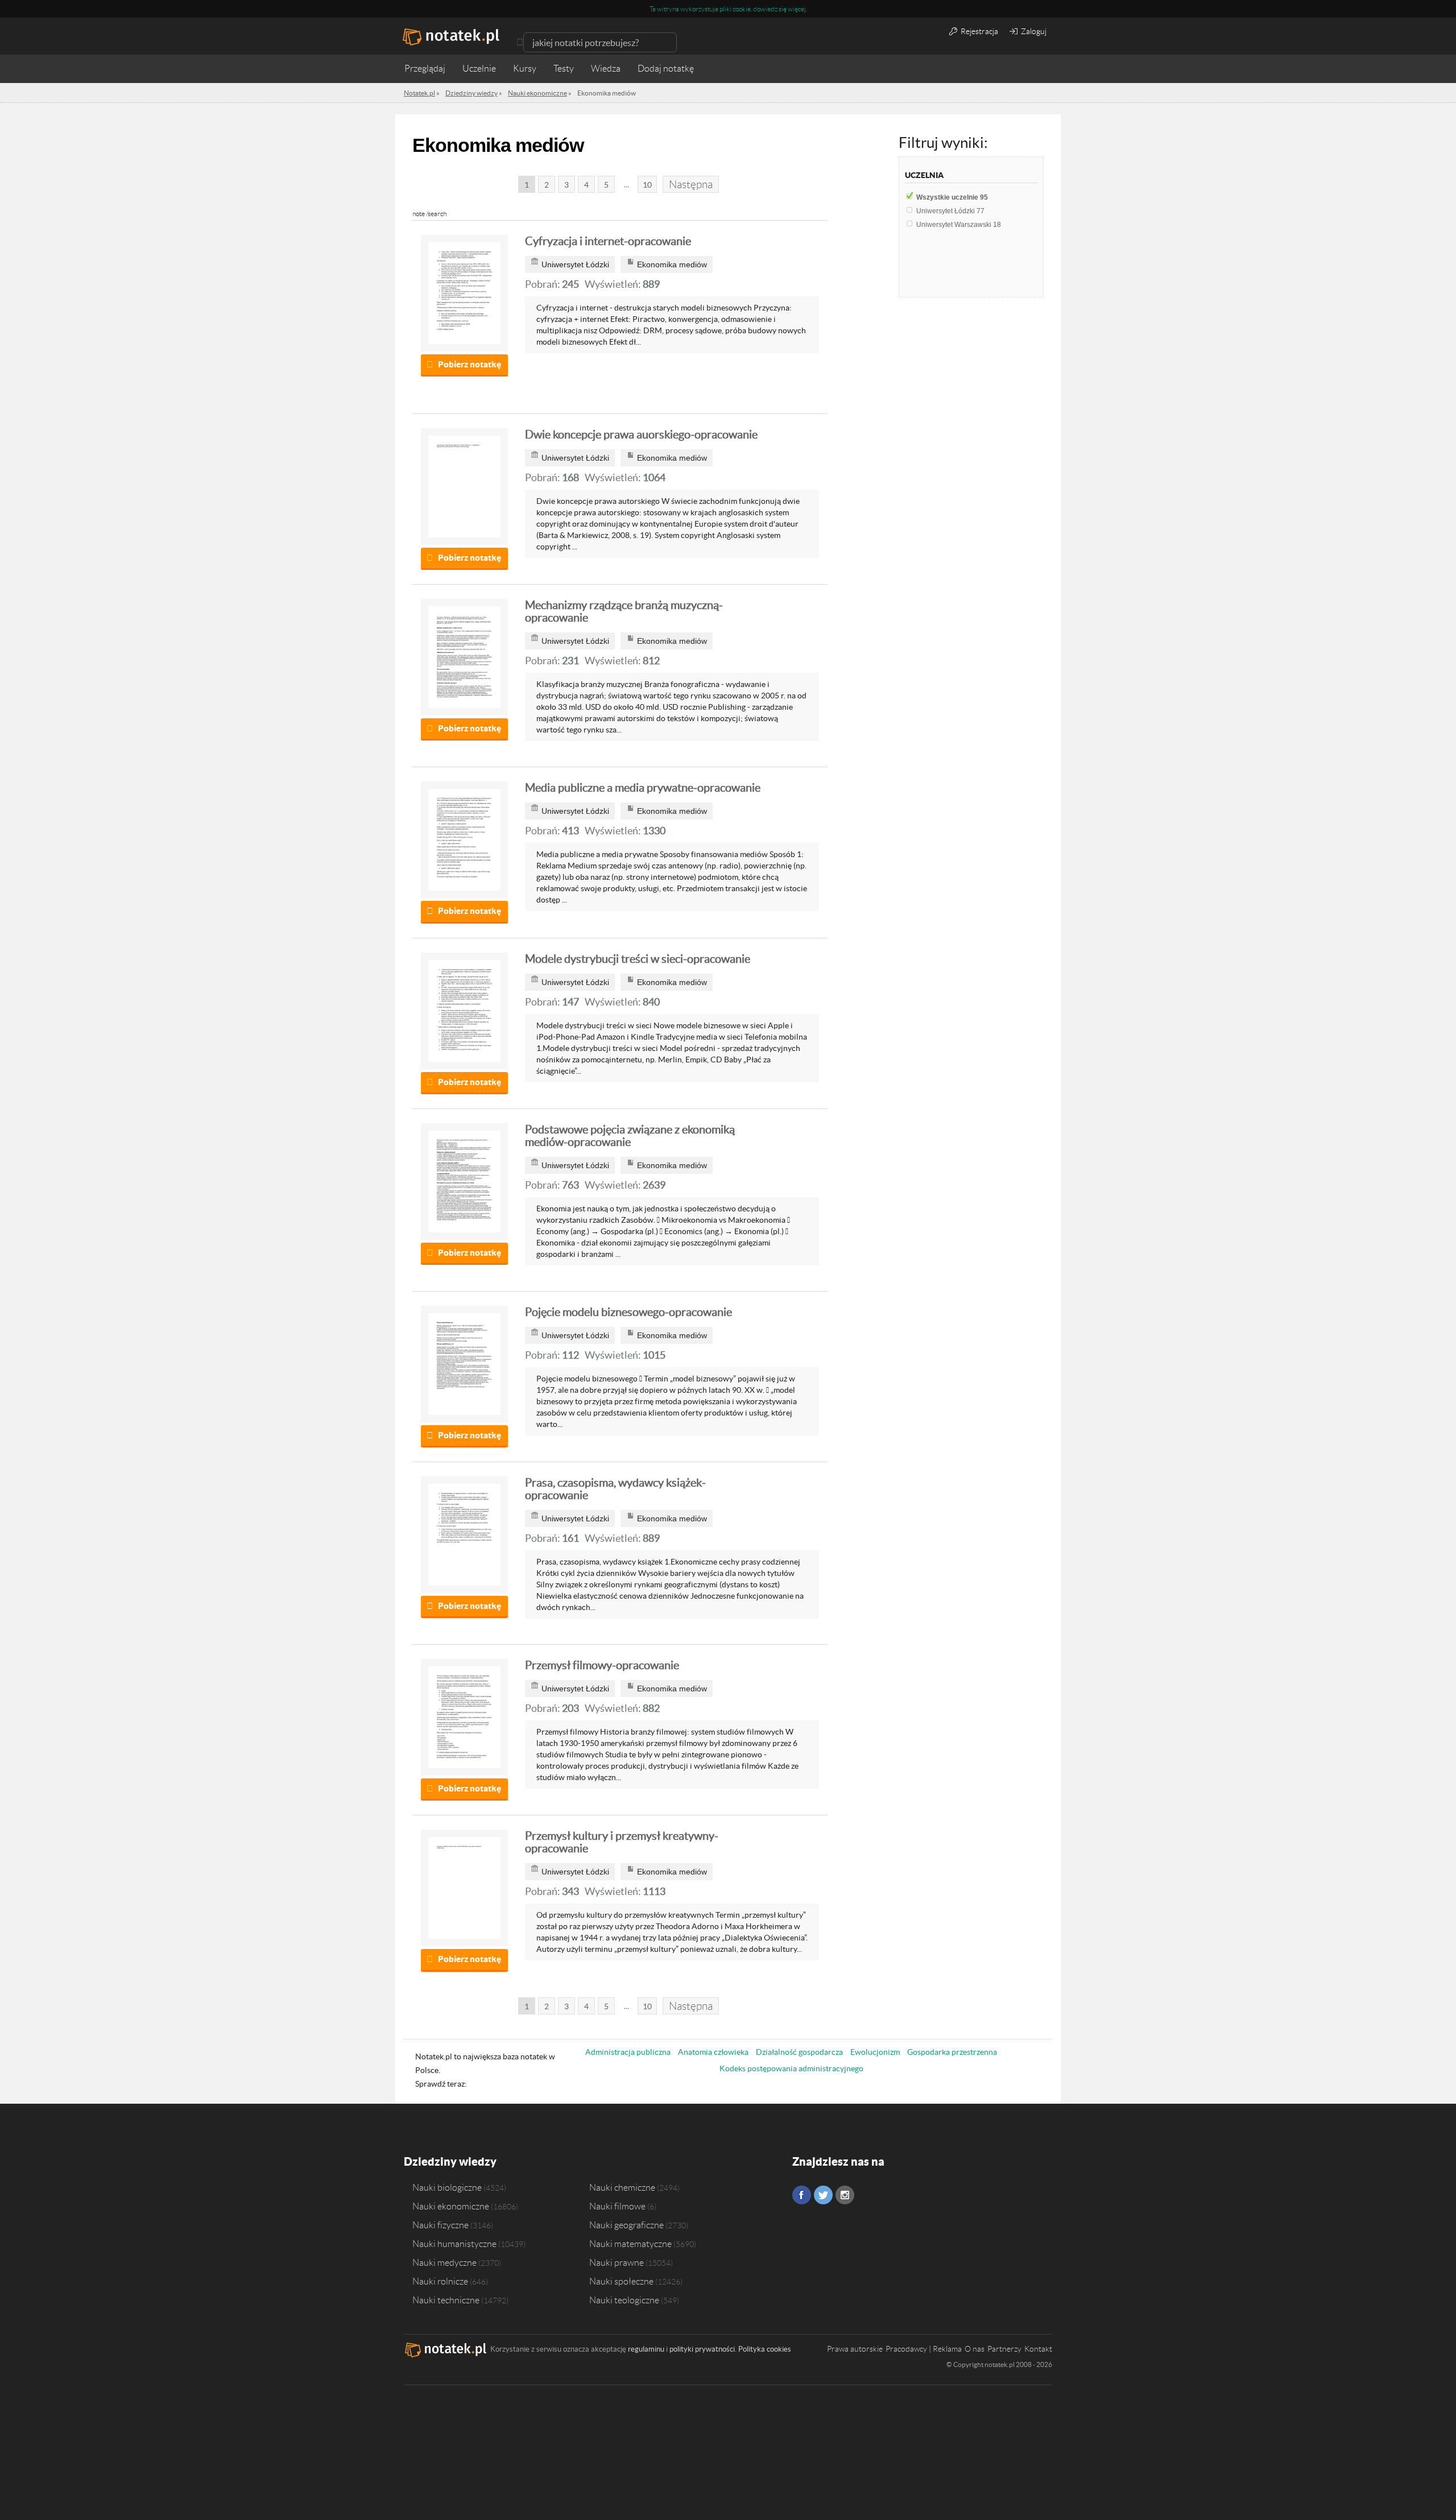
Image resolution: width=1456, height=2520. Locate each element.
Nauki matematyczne (630, 2244)
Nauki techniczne (446, 2300)
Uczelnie (479, 69)
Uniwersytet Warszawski (959, 225)
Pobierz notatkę (470, 364)
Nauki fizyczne (440, 2225)
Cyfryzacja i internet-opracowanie (608, 241)
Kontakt (1038, 2349)
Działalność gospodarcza (799, 2052)
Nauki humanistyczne (454, 2244)
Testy (564, 69)
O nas (975, 2349)
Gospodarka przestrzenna (952, 2052)
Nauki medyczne (444, 2262)
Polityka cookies (765, 2349)
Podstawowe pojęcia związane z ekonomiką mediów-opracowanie (630, 1136)
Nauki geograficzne (626, 2225)
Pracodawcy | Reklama (924, 2349)
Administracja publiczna (628, 2052)
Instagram (845, 2195)
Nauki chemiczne (622, 2187)
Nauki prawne (617, 2262)
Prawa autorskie (855, 2349)
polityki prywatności (702, 2349)
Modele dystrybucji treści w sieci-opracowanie (638, 959)
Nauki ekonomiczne (451, 2206)
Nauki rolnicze (440, 2281)
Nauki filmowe (617, 2206)
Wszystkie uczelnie (952, 197)
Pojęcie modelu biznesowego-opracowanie (628, 1312)
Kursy (525, 69)
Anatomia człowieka (713, 2052)
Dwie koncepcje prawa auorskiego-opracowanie (641, 435)
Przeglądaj (425, 69)
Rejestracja (979, 31)
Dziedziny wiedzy (450, 2161)
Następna (691, 185)
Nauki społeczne (621, 2281)
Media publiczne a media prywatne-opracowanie (643, 788)
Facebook (802, 2195)
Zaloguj (1033, 31)
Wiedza (606, 69)
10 (647, 185)
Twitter (823, 2195)
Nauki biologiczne (447, 2187)
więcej (797, 9)
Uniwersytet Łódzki (950, 211)
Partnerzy (1004, 2349)
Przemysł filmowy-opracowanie (602, 1665)
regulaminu (646, 2349)
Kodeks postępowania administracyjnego (791, 2068)
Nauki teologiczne (624, 2300)
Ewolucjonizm (875, 2052)
